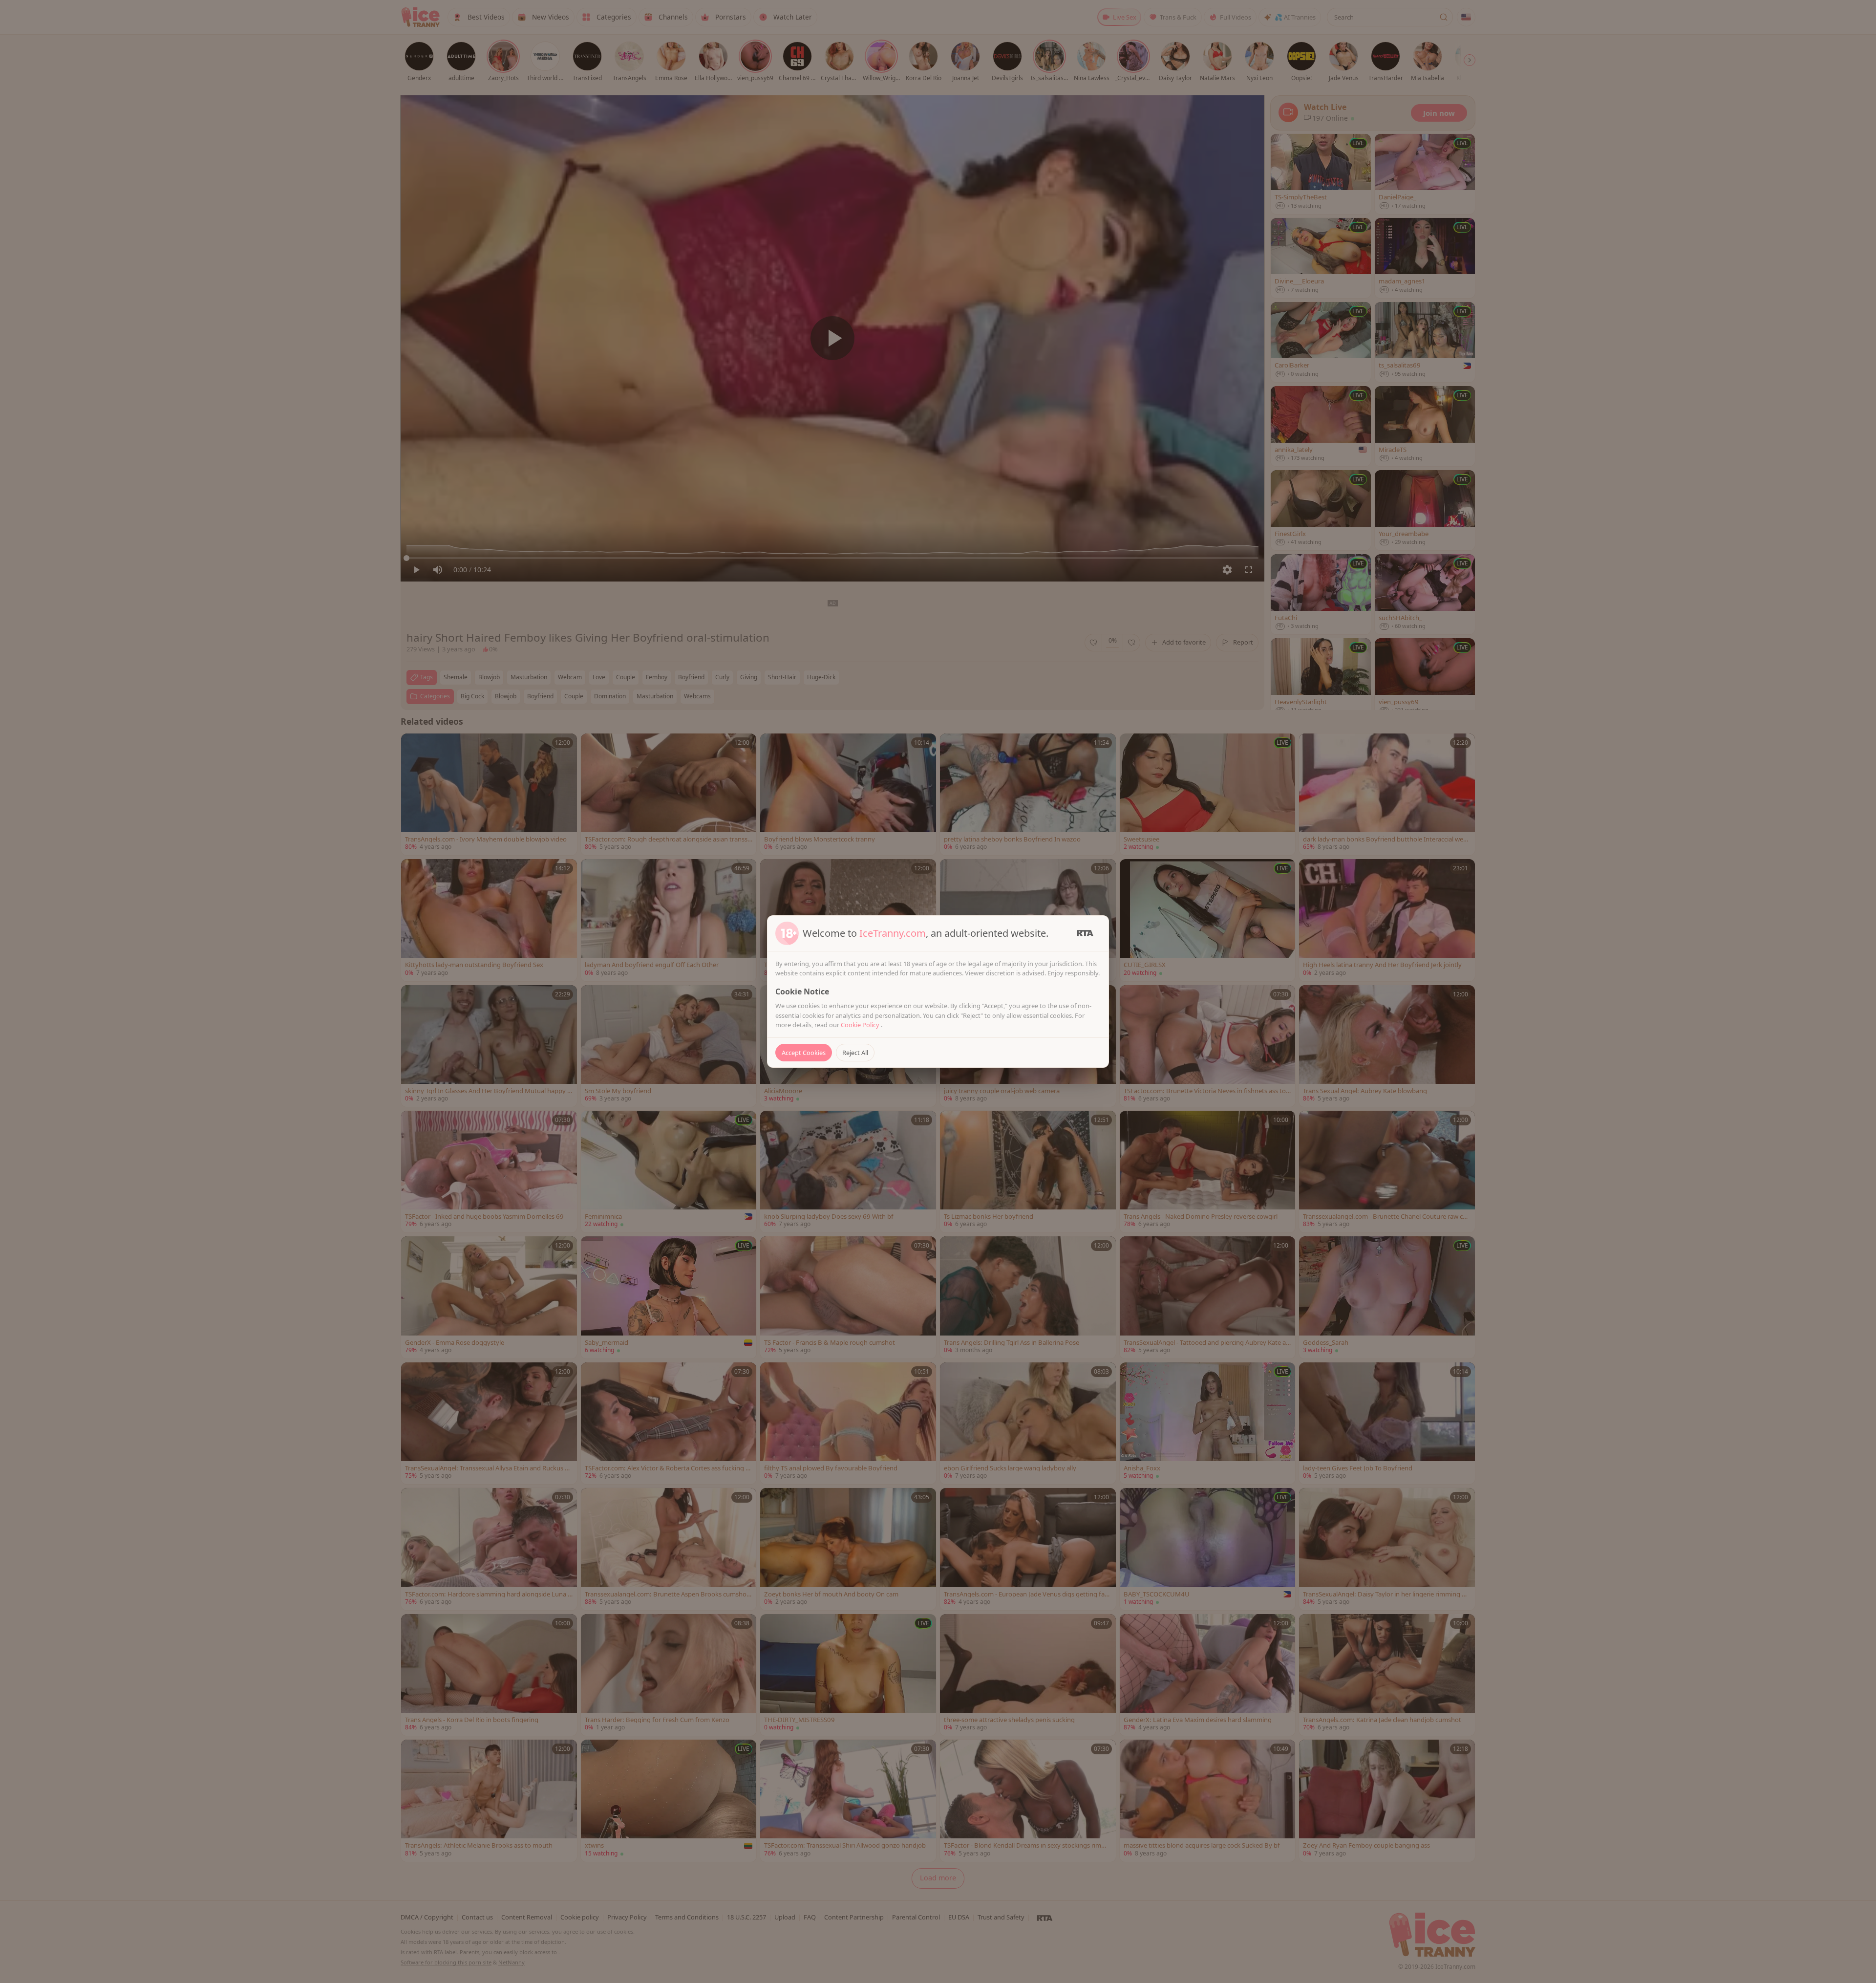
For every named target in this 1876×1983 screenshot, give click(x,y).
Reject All (855, 1053)
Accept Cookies (804, 1053)
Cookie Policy (861, 1025)
